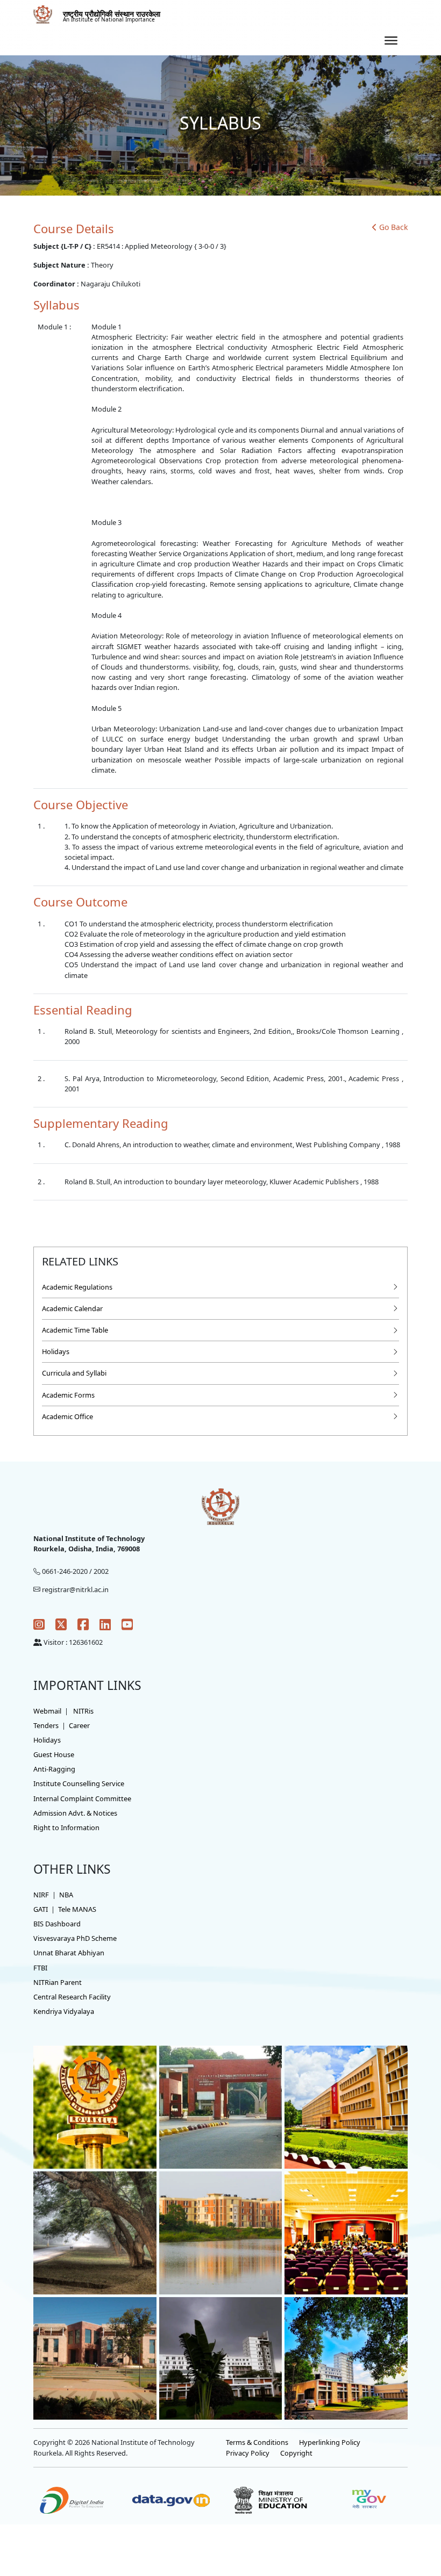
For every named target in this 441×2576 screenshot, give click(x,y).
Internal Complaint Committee (82, 1798)
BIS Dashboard (57, 1924)
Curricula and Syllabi (74, 1373)
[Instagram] (39, 1624)
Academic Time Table (75, 1330)
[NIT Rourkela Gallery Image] (95, 2106)
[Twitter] (61, 1624)
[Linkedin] (105, 1624)
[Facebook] (83, 1624)
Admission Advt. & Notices (75, 1813)
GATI (41, 1909)
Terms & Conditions (257, 2442)
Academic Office (67, 1416)
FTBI (40, 1968)
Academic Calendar (72, 1308)
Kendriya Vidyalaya (64, 2011)
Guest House (54, 1754)
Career (79, 1725)
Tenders (46, 1725)
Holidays (56, 1351)
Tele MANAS (77, 1909)
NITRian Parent (58, 1982)
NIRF (41, 1895)
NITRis (83, 1711)
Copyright (296, 2453)
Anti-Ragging (54, 1769)
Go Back (393, 227)
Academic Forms (68, 1395)
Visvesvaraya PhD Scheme (75, 1938)
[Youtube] (127, 1624)
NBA (66, 1895)
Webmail (47, 1711)
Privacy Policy (248, 2453)
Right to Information (66, 1827)
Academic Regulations (77, 1287)
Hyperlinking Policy (330, 2442)
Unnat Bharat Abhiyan (69, 1953)
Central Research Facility (72, 1997)
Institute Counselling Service (79, 1783)
